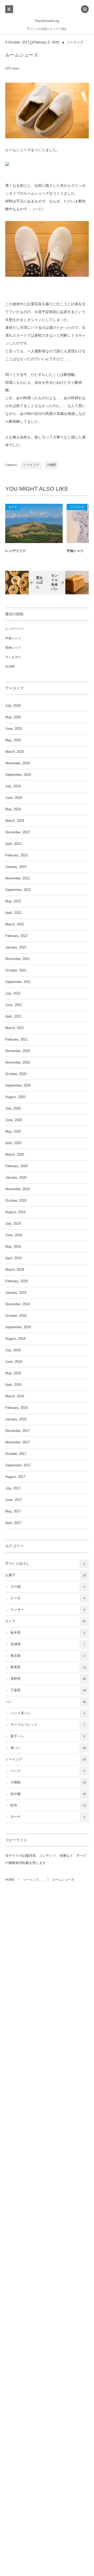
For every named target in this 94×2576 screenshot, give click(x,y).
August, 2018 (15, 1339)
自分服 (48, 1794)
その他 (48, 1587)
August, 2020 (15, 1097)
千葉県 (48, 1690)
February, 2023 (16, 855)
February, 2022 (16, 936)
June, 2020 (14, 1120)
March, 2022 (15, 924)
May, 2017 (13, 1511)
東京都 (48, 1656)
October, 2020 (16, 1074)
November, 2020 (17, 1063)
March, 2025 (15, 752)
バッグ (48, 1771)
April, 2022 (13, 913)
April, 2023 (13, 844)
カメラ (13, 507)
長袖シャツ (13, 648)
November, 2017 (17, 1442)
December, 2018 (17, 1304)
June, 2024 (14, 798)
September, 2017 (18, 1465)
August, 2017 (15, 1477)
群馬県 (48, 1667)
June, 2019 (14, 1235)
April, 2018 (13, 1385)
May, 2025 (13, 740)
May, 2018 (13, 1373)
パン (46, 1702)
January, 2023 (16, 867)
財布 (48, 1805)
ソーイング (75, 42)
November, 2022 (17, 878)
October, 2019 (16, 1201)
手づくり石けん (45, 1564)
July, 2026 (13, 706)
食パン (48, 1748)
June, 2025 (14, 729)
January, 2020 (16, 1178)
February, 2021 (16, 1040)
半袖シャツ (13, 638)
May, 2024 (13, 809)
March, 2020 (15, 1155)
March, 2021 (15, 1028)
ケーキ (48, 1598)
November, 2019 (17, 1189)
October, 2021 (16, 970)
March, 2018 (15, 1396)
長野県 (48, 1679)
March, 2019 (15, 1270)
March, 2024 (15, 821)
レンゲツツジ (15, 551)
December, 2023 (17, 832)
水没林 (10, 666)
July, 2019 (13, 1224)
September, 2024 (18, 775)
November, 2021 (17, 959)
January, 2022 (16, 947)
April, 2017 (13, 1523)
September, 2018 (18, 1327)
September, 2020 (18, 1086)
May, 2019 (13, 1247)
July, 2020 (13, 1109)
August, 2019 (15, 1212)
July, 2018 (13, 1350)
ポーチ (48, 1817)
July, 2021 (13, 993)
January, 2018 (16, 1419)
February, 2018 (16, 1408)
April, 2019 (13, 1258)
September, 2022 (18, 890)
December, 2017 (17, 1431)
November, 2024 (17, 763)
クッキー (48, 1610)
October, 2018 (16, 1316)
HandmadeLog (47, 21)
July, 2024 (13, 786)
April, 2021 (13, 1016)
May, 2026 (13, 717)
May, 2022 (13, 901)
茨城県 (48, 1644)
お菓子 (46, 1575)
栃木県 (48, 1633)
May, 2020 (13, 1132)
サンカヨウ (13, 657)
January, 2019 (16, 1293)
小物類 (51, 465)
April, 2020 (13, 1143)
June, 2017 (14, 1500)
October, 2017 (16, 1454)
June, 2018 (14, 1362)
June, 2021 (14, 1005)
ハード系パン (48, 1713)
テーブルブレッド (48, 1725)
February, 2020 (16, 1166)
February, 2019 (16, 1281)
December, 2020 (17, 1051)
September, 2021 (18, 982)
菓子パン (48, 1736)
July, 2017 (13, 1488)
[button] (85, 10)
